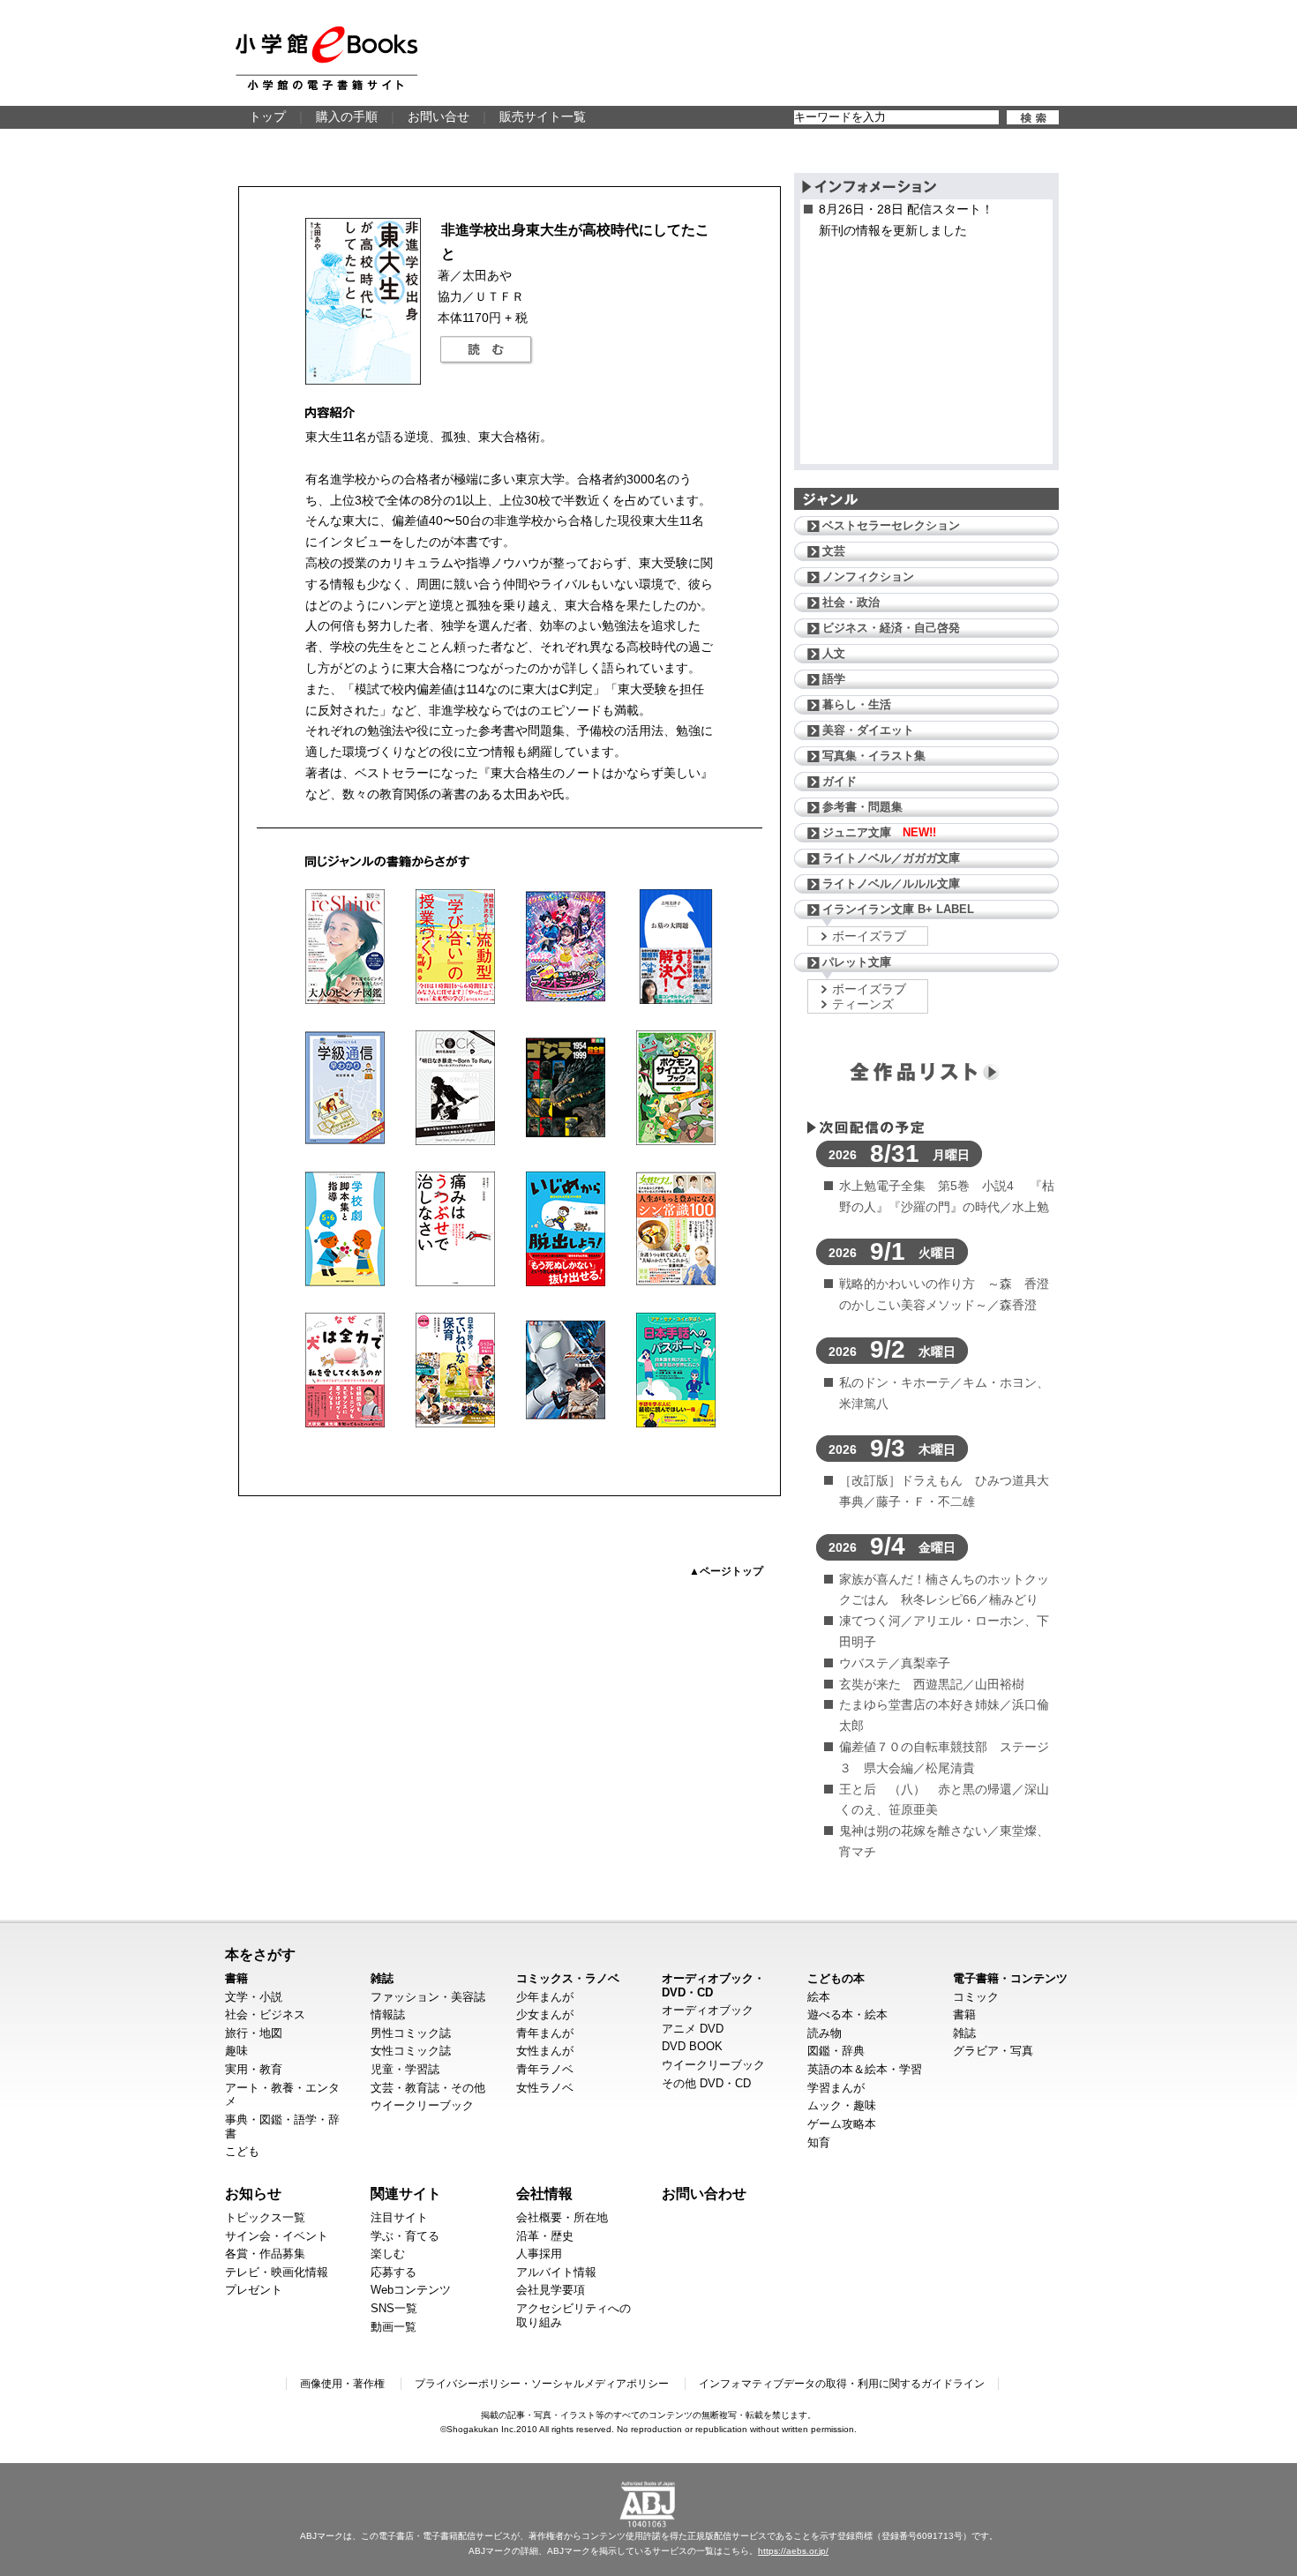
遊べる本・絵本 (847, 2014)
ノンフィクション (868, 577)
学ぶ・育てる (405, 2236)
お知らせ (253, 2193)
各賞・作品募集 (265, 2254)
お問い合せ (439, 116)
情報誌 (388, 2014)
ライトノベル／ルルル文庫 (891, 884)
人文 (834, 653)
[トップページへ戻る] (326, 58)
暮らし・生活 (857, 704)
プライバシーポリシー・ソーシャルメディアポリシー (542, 2384)
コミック (976, 1997)
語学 (834, 679)
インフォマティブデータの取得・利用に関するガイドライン (842, 2384)
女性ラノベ (545, 2088)
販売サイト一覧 (543, 116)
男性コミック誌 (411, 2033)
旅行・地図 (254, 2033)
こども (242, 2151)
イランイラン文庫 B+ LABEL (898, 909)
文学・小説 (254, 1997)
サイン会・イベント (277, 2236)
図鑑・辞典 (836, 2051)
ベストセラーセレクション (891, 525)
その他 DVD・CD (706, 2083)
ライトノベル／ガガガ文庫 (891, 858)
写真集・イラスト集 (874, 756)
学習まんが (836, 2088)
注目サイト (399, 2217)
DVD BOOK (692, 2046)
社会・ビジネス (265, 2014)
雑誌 (382, 1978)
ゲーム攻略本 (842, 2124)
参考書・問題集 (862, 807)
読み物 (825, 2033)
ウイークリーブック (422, 2105)
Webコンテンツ (411, 2290)
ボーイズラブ (869, 936)
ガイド (840, 781)
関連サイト (406, 2193)
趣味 (236, 2051)
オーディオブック (708, 2010)
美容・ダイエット (868, 730)
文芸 (834, 551)
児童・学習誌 (405, 2069)
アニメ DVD (693, 2029)
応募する (394, 2272)
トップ (267, 116)
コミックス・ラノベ (568, 1978)
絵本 (819, 1997)
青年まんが (545, 2033)
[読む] (486, 350)
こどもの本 (836, 1978)
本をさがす (260, 1954)
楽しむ (388, 2254)
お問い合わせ (704, 2193)
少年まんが (545, 1997)
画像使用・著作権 (342, 2384)
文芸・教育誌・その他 (428, 2088)
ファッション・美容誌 (428, 1997)
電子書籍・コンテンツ (1010, 1978)
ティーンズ (863, 1004)
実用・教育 (254, 2069)
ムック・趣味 (842, 2105)
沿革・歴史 (545, 2236)
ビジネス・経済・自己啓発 (891, 628)
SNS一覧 (394, 2308)
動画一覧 (394, 2327)
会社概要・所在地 (562, 2217)
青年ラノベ (545, 2069)
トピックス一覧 (265, 2217)
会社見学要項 (551, 2290)
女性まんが (545, 2051)
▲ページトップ (726, 1571)
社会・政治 (851, 602)
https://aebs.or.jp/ (793, 2551)
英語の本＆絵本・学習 (865, 2069)
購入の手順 (347, 116)
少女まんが (545, 2014)
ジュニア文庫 (879, 832)
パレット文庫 (857, 962)
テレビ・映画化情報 (277, 2272)
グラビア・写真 (993, 2051)
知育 (819, 2142)
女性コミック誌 (411, 2051)
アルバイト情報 (556, 2272)
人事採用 (539, 2254)
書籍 (236, 1978)
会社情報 (544, 2193)
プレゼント (254, 2290)
